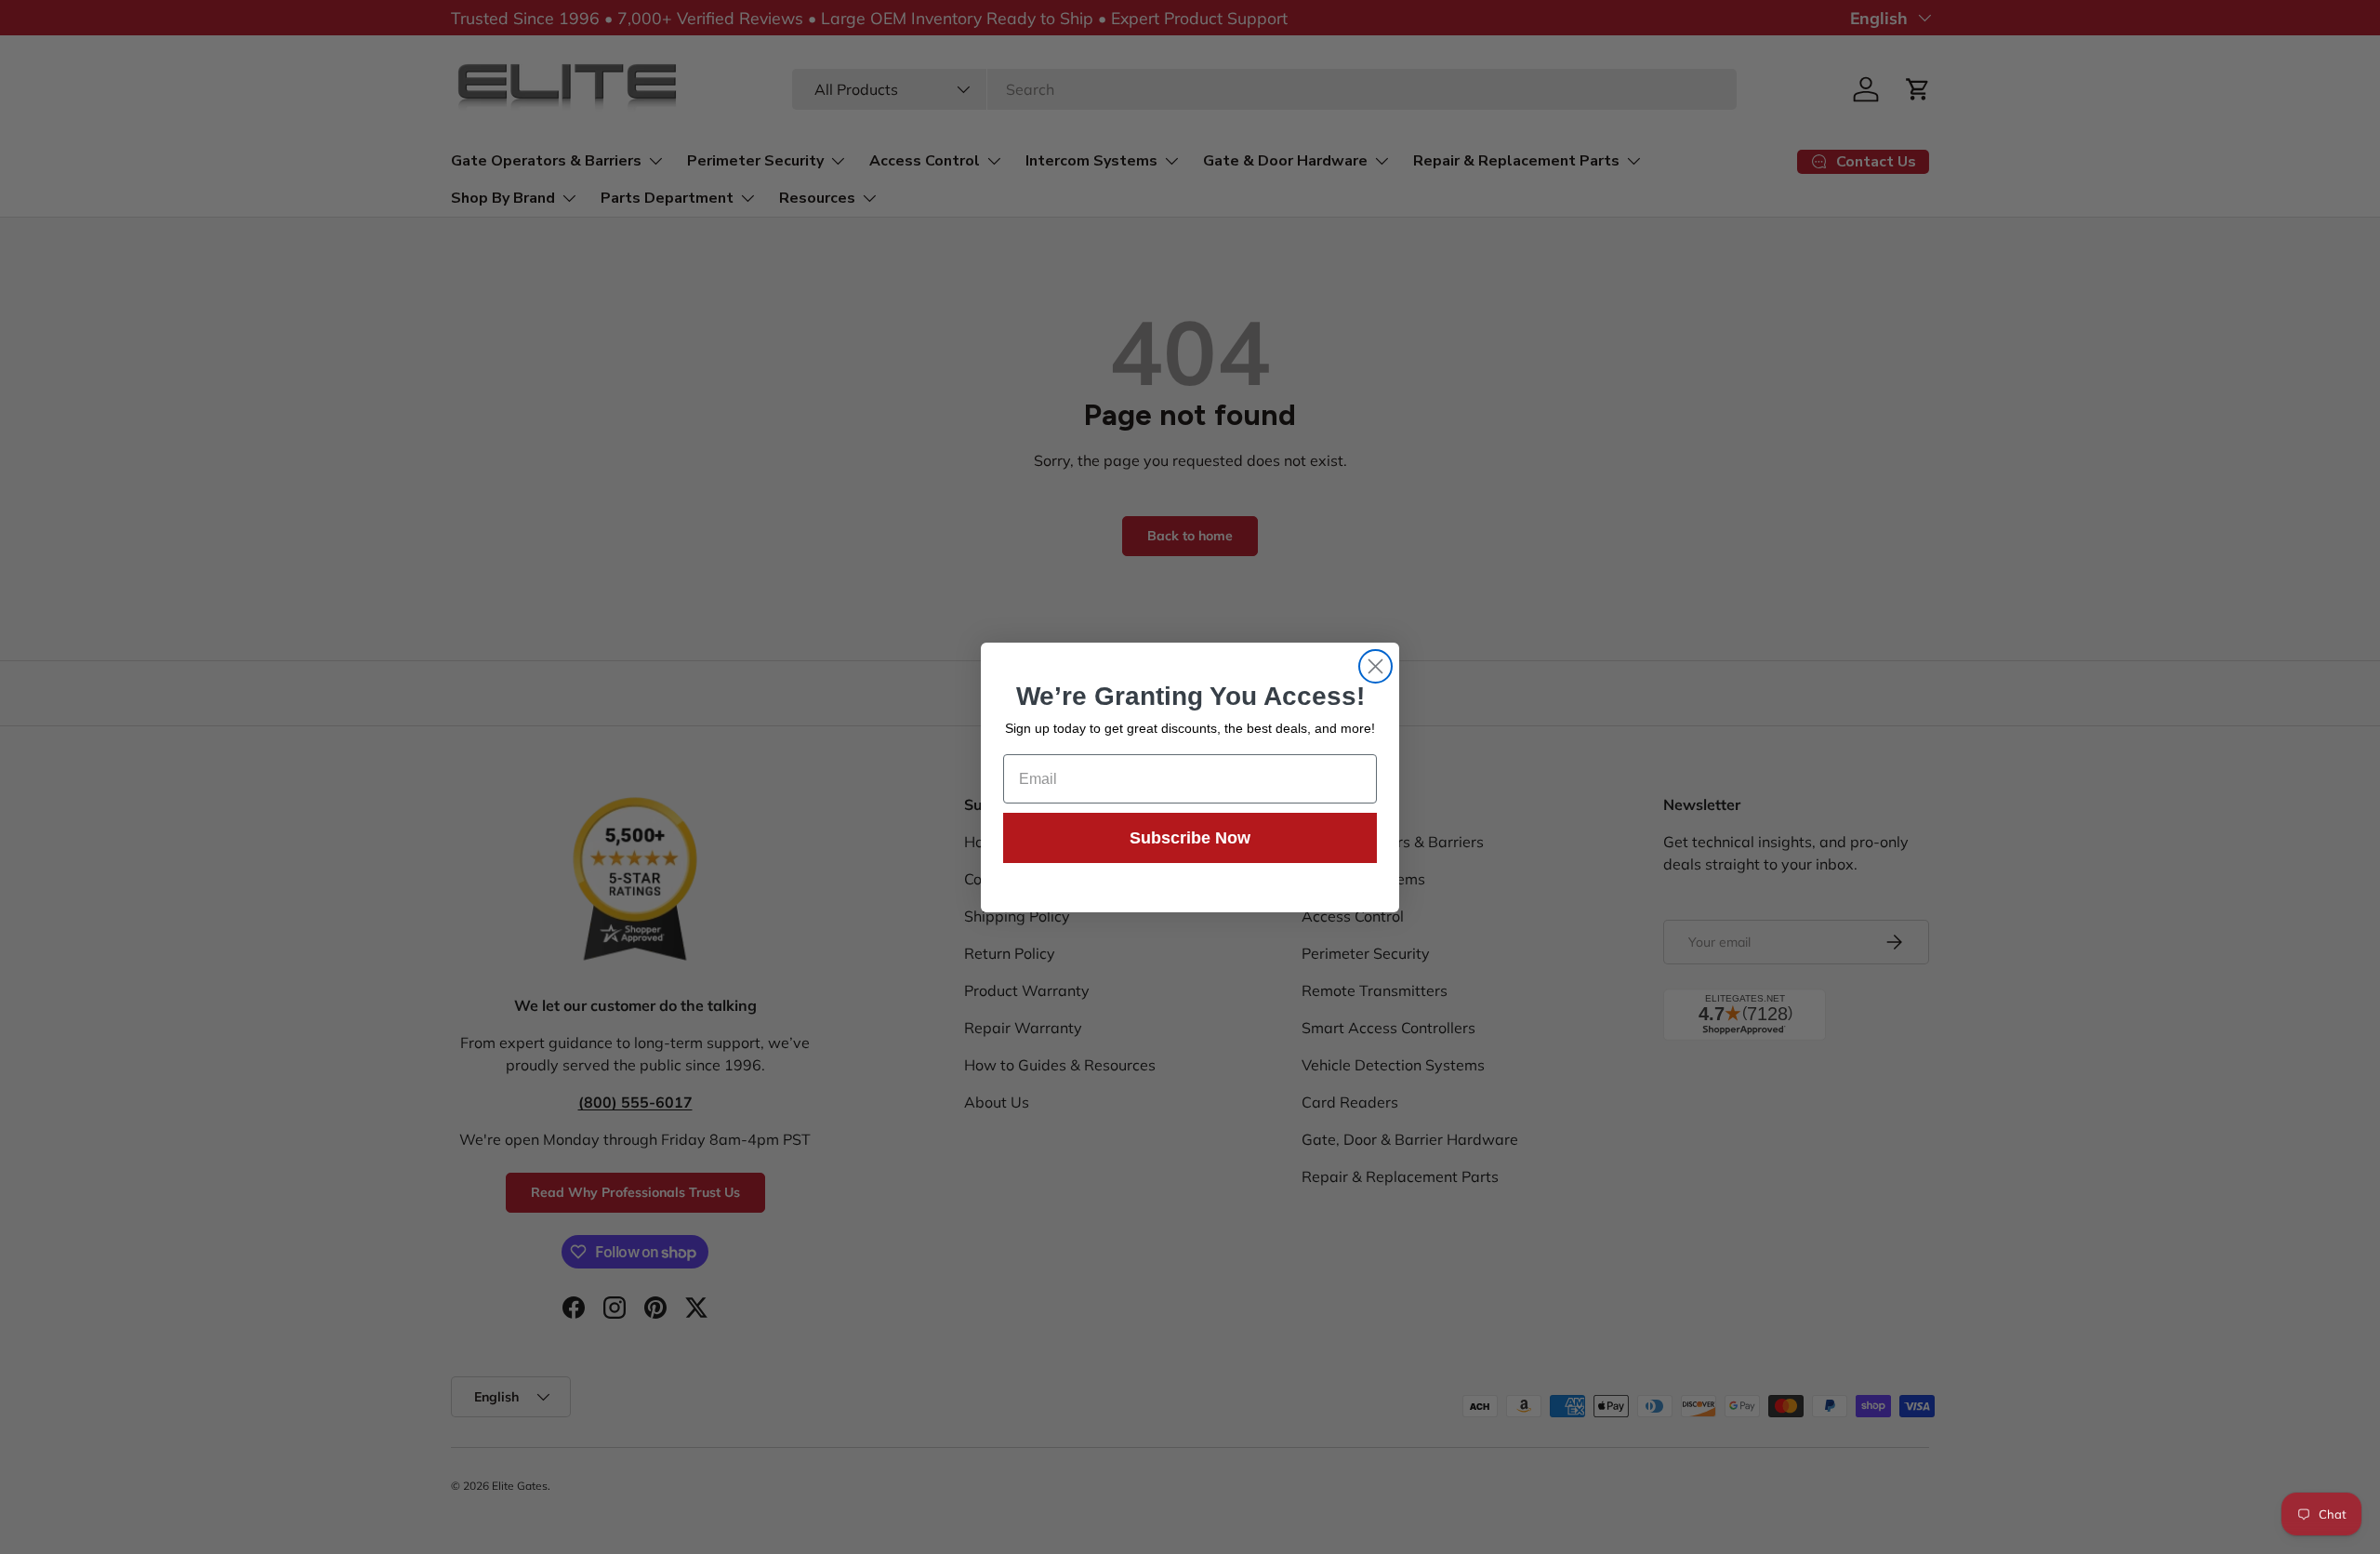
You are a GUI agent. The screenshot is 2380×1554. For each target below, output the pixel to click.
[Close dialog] (1375, 666)
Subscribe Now (1190, 838)
